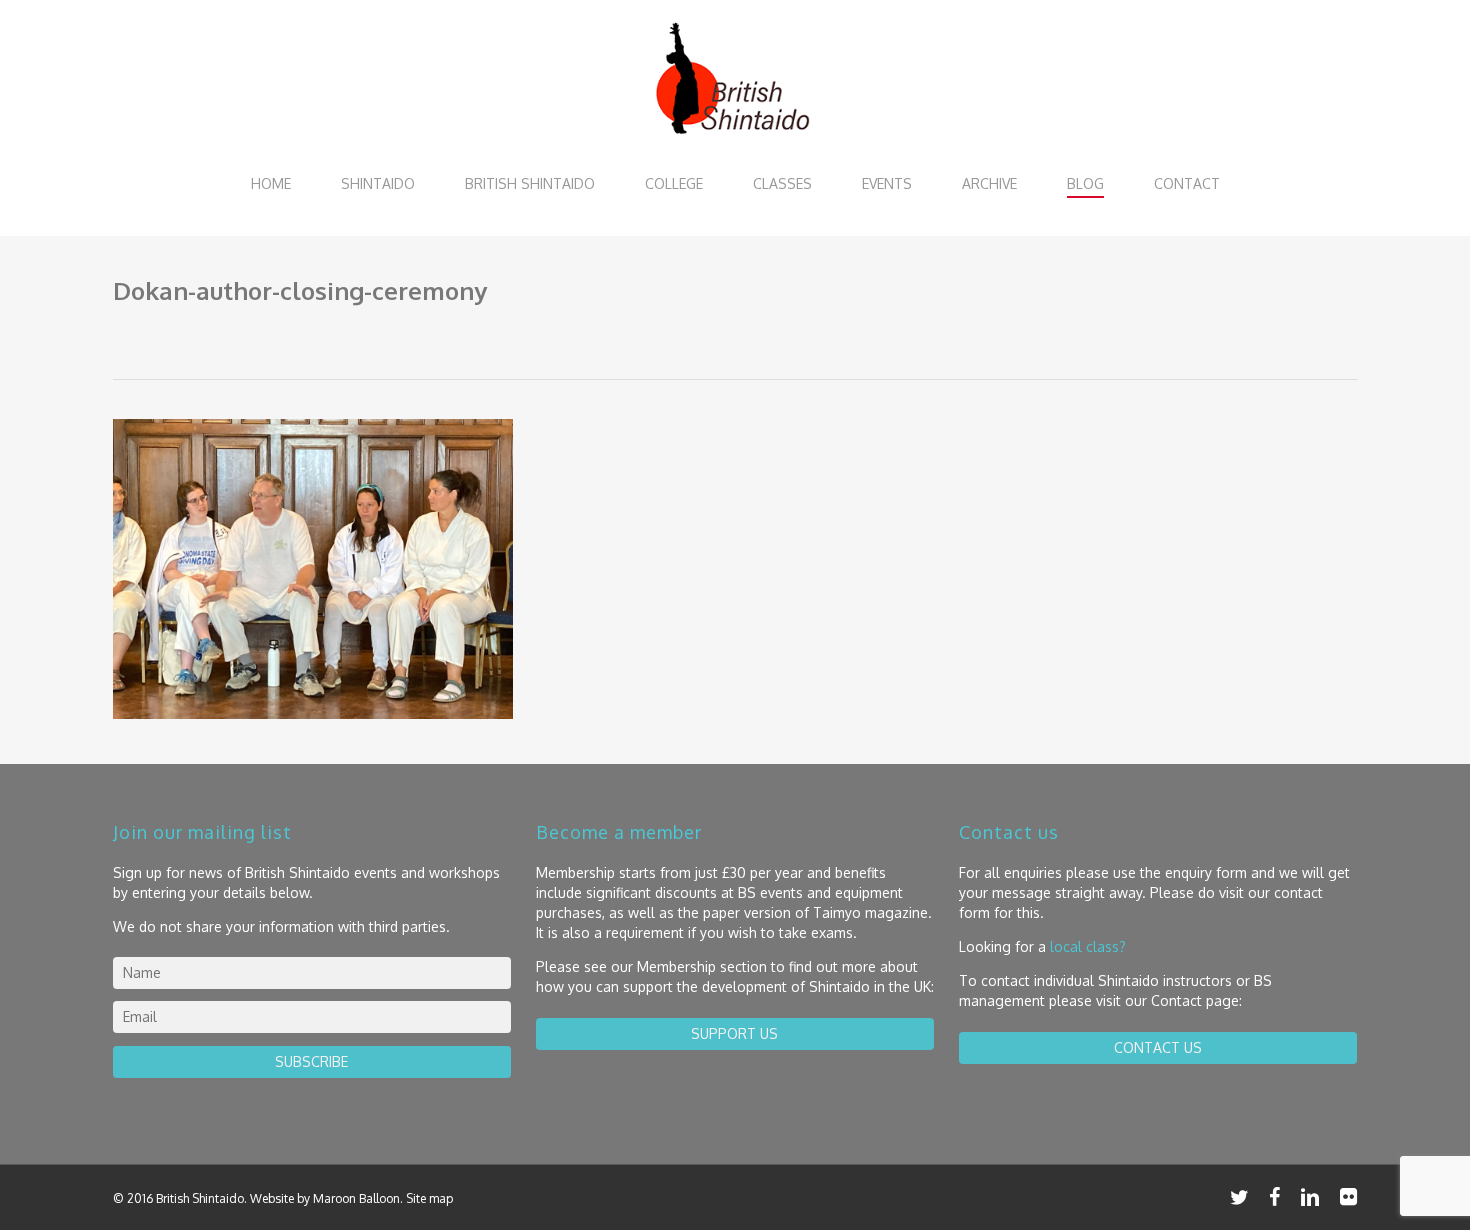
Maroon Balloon (356, 1198)
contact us (1158, 1047)
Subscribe (311, 1061)
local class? (1088, 946)
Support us (734, 1033)
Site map (429, 1198)
